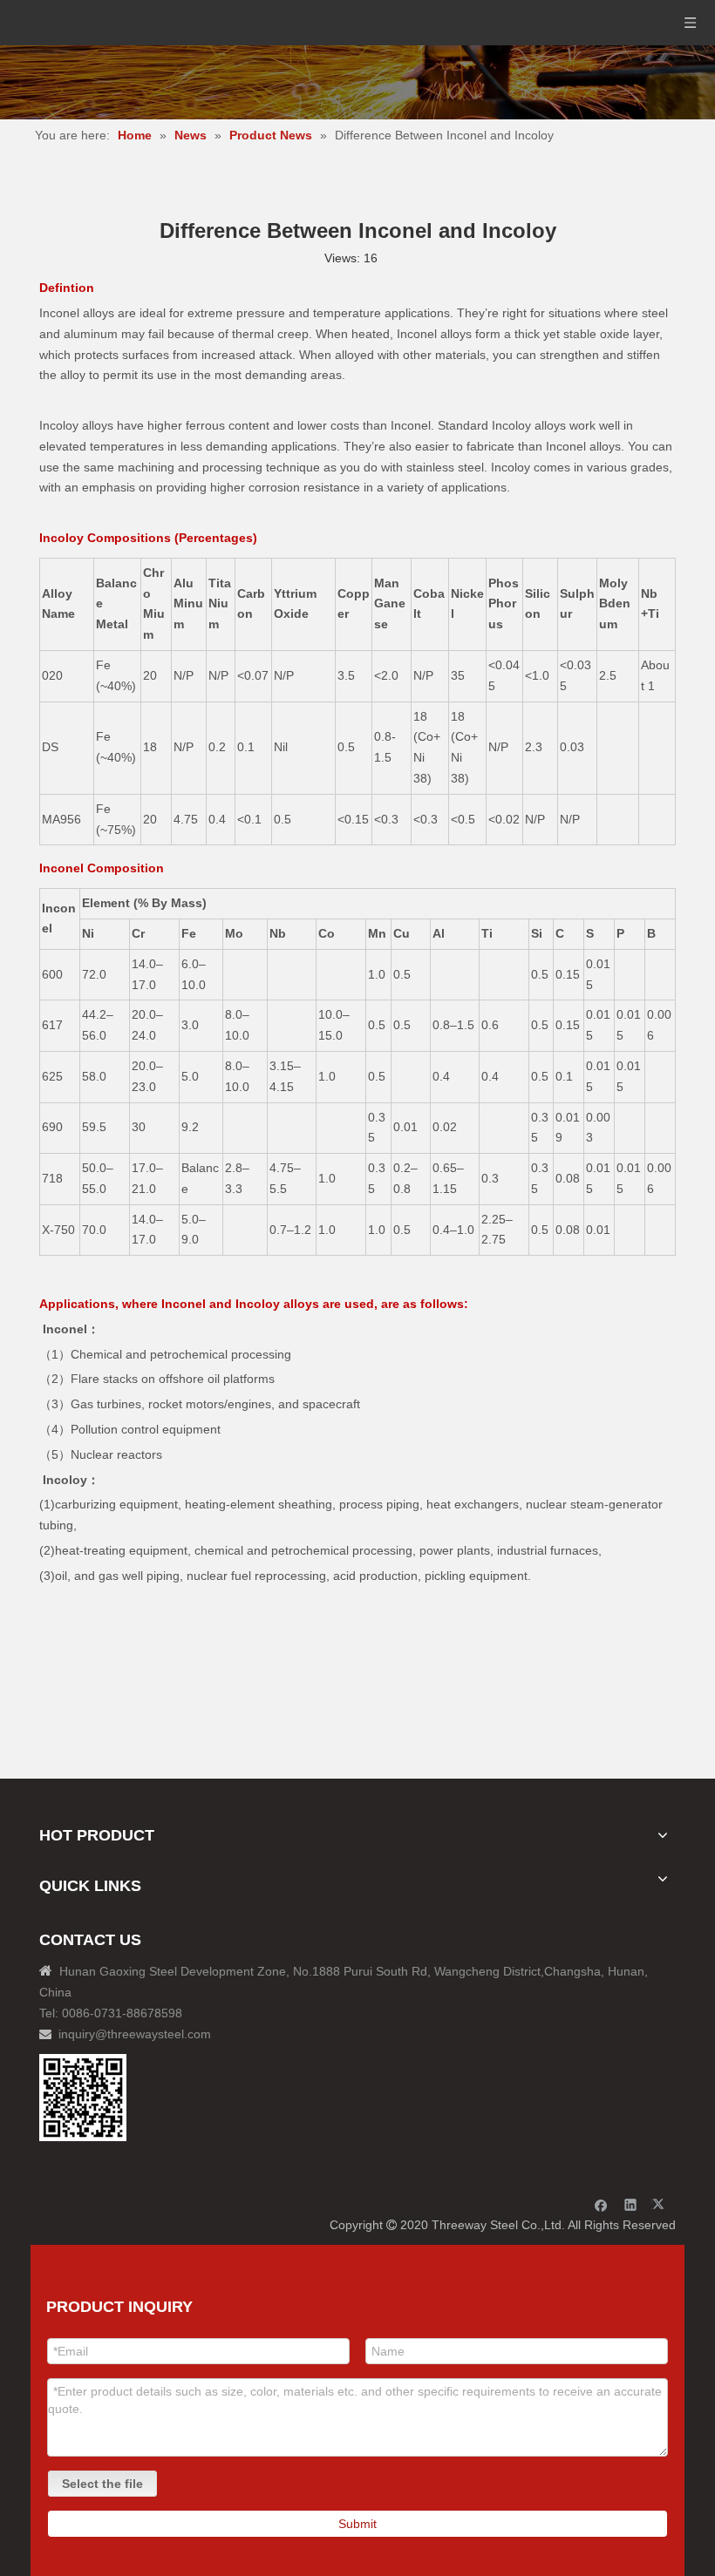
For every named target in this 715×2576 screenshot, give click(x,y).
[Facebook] (601, 2204)
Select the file (102, 2484)
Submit (357, 2524)
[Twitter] (661, 2204)
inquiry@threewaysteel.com (135, 2034)
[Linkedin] (631, 2204)
